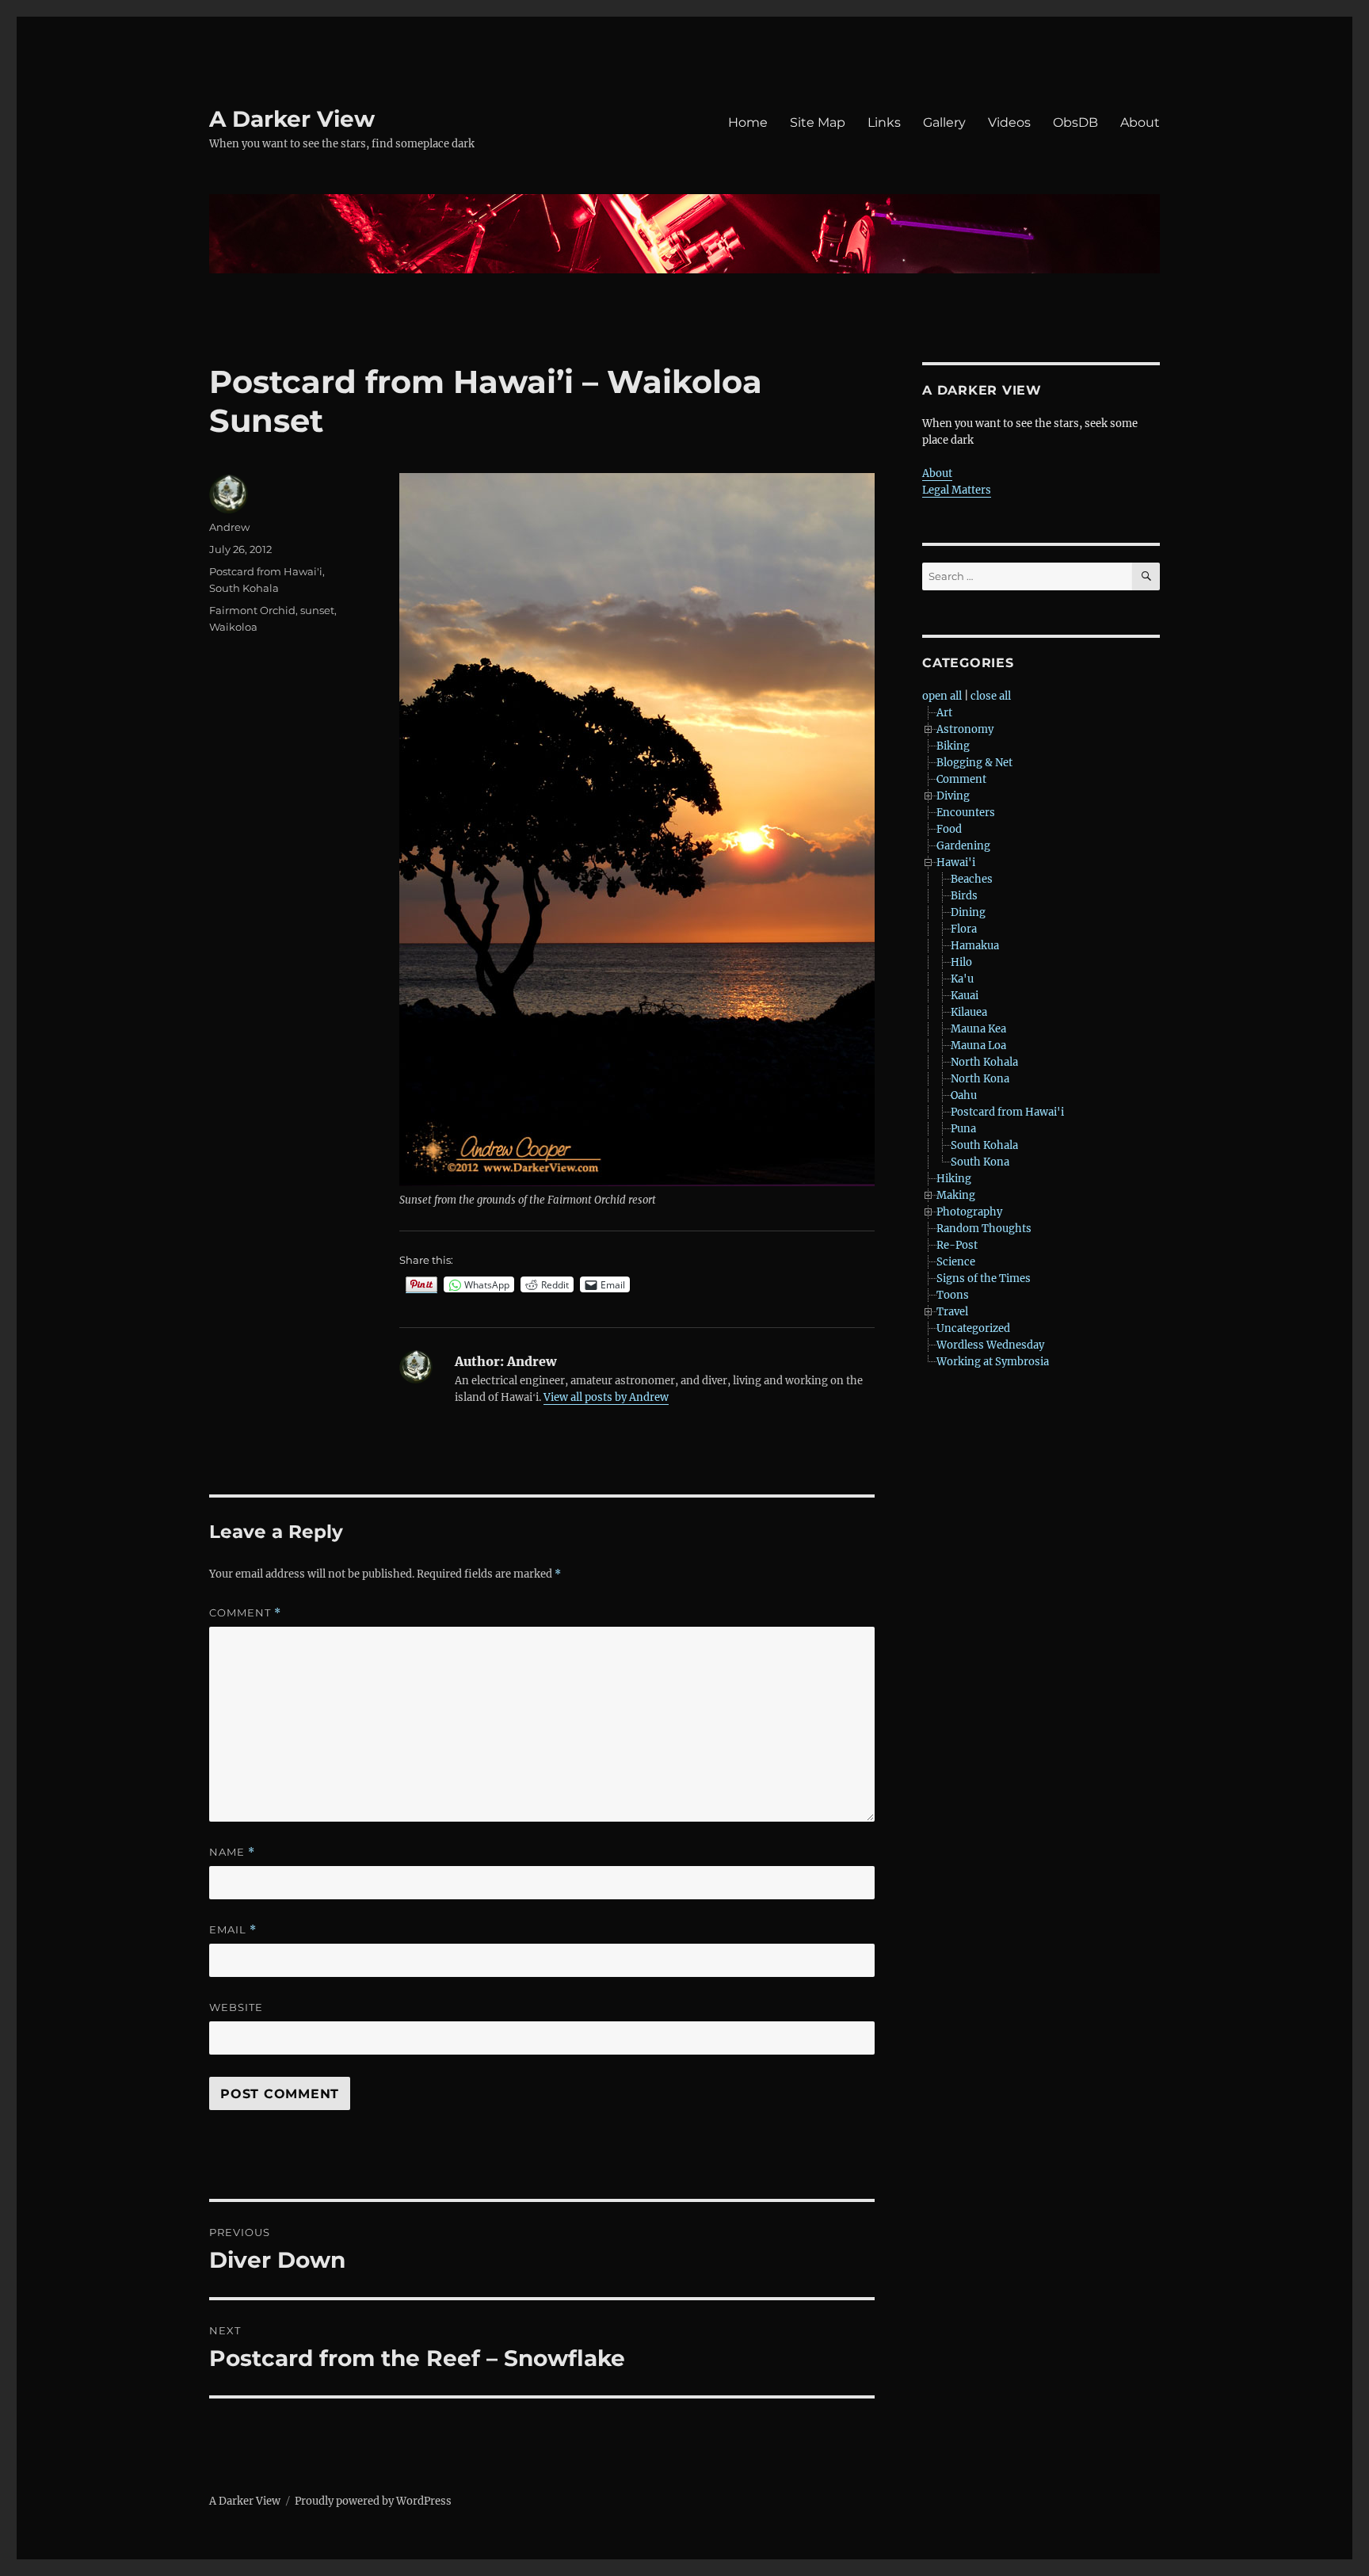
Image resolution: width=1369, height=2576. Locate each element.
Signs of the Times (984, 1278)
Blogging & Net (974, 763)
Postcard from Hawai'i (266, 571)
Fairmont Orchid (252, 610)
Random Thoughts (984, 1229)
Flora (964, 929)
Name (232, 1852)
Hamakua (975, 946)
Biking (953, 746)
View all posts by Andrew (606, 1397)
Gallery (944, 122)
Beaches (972, 879)
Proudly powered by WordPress (373, 2501)
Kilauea (969, 1012)
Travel (952, 1312)
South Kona (980, 1162)
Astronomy (965, 729)
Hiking (954, 1179)
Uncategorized (973, 1328)
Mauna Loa (978, 1046)
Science (956, 1262)
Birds (964, 896)
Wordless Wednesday (990, 1345)
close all (991, 696)
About (1140, 122)
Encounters (966, 813)
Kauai (965, 996)
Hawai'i (956, 862)
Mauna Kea (978, 1029)
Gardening (963, 846)
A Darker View (292, 119)
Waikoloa (233, 627)
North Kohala (984, 1062)
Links (884, 122)
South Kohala (244, 588)
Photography (969, 1212)
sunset (317, 610)
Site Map (818, 122)
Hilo (961, 962)
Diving (953, 796)
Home (748, 122)
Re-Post (957, 1245)
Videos (1009, 122)
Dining (968, 912)
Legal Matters (957, 490)
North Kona (980, 1079)
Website (236, 2007)
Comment (245, 1613)
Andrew (229, 527)
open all (942, 696)
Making (956, 1195)
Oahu (964, 1095)
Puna (963, 1129)
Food (949, 829)
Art (944, 713)
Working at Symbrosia (993, 1362)
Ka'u (962, 979)
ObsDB (1075, 122)
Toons (953, 1295)
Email (233, 1930)
